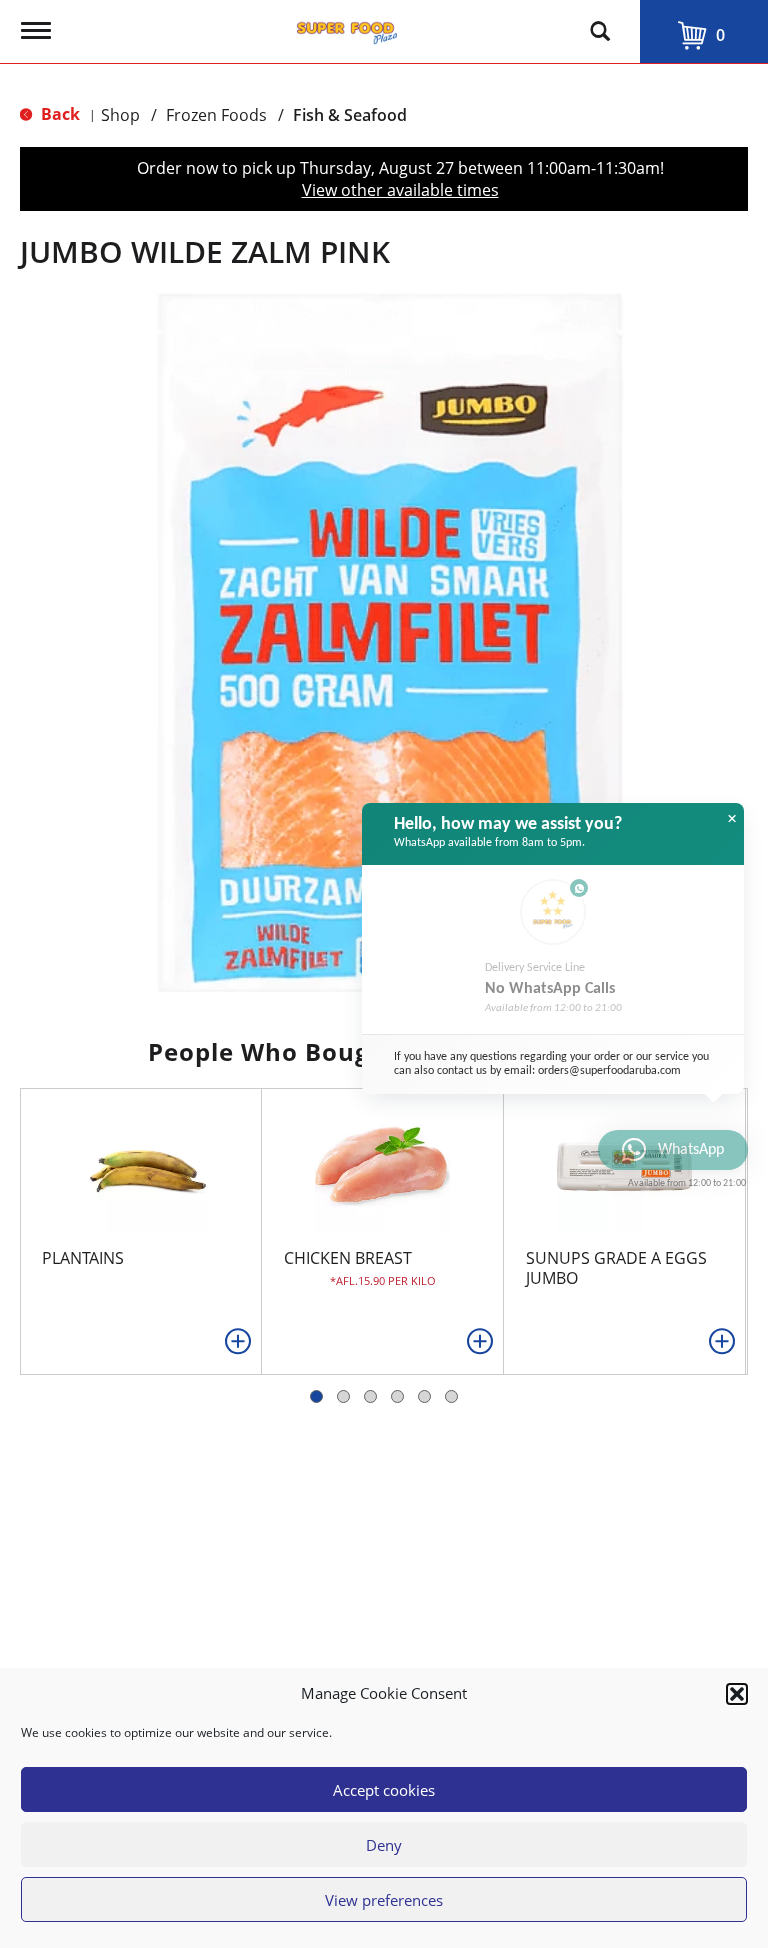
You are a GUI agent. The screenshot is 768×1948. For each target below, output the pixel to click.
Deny (384, 1845)
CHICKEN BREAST (348, 1258)
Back (58, 114)
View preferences (384, 1900)
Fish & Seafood (350, 115)
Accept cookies (384, 1790)
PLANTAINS (83, 1258)
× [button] (732, 819)
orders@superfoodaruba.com (609, 1071)
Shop (120, 115)
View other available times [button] (400, 190)
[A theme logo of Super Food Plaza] (347, 28)
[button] (737, 1694)
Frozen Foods (216, 115)
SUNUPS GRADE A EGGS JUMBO (616, 1268)
